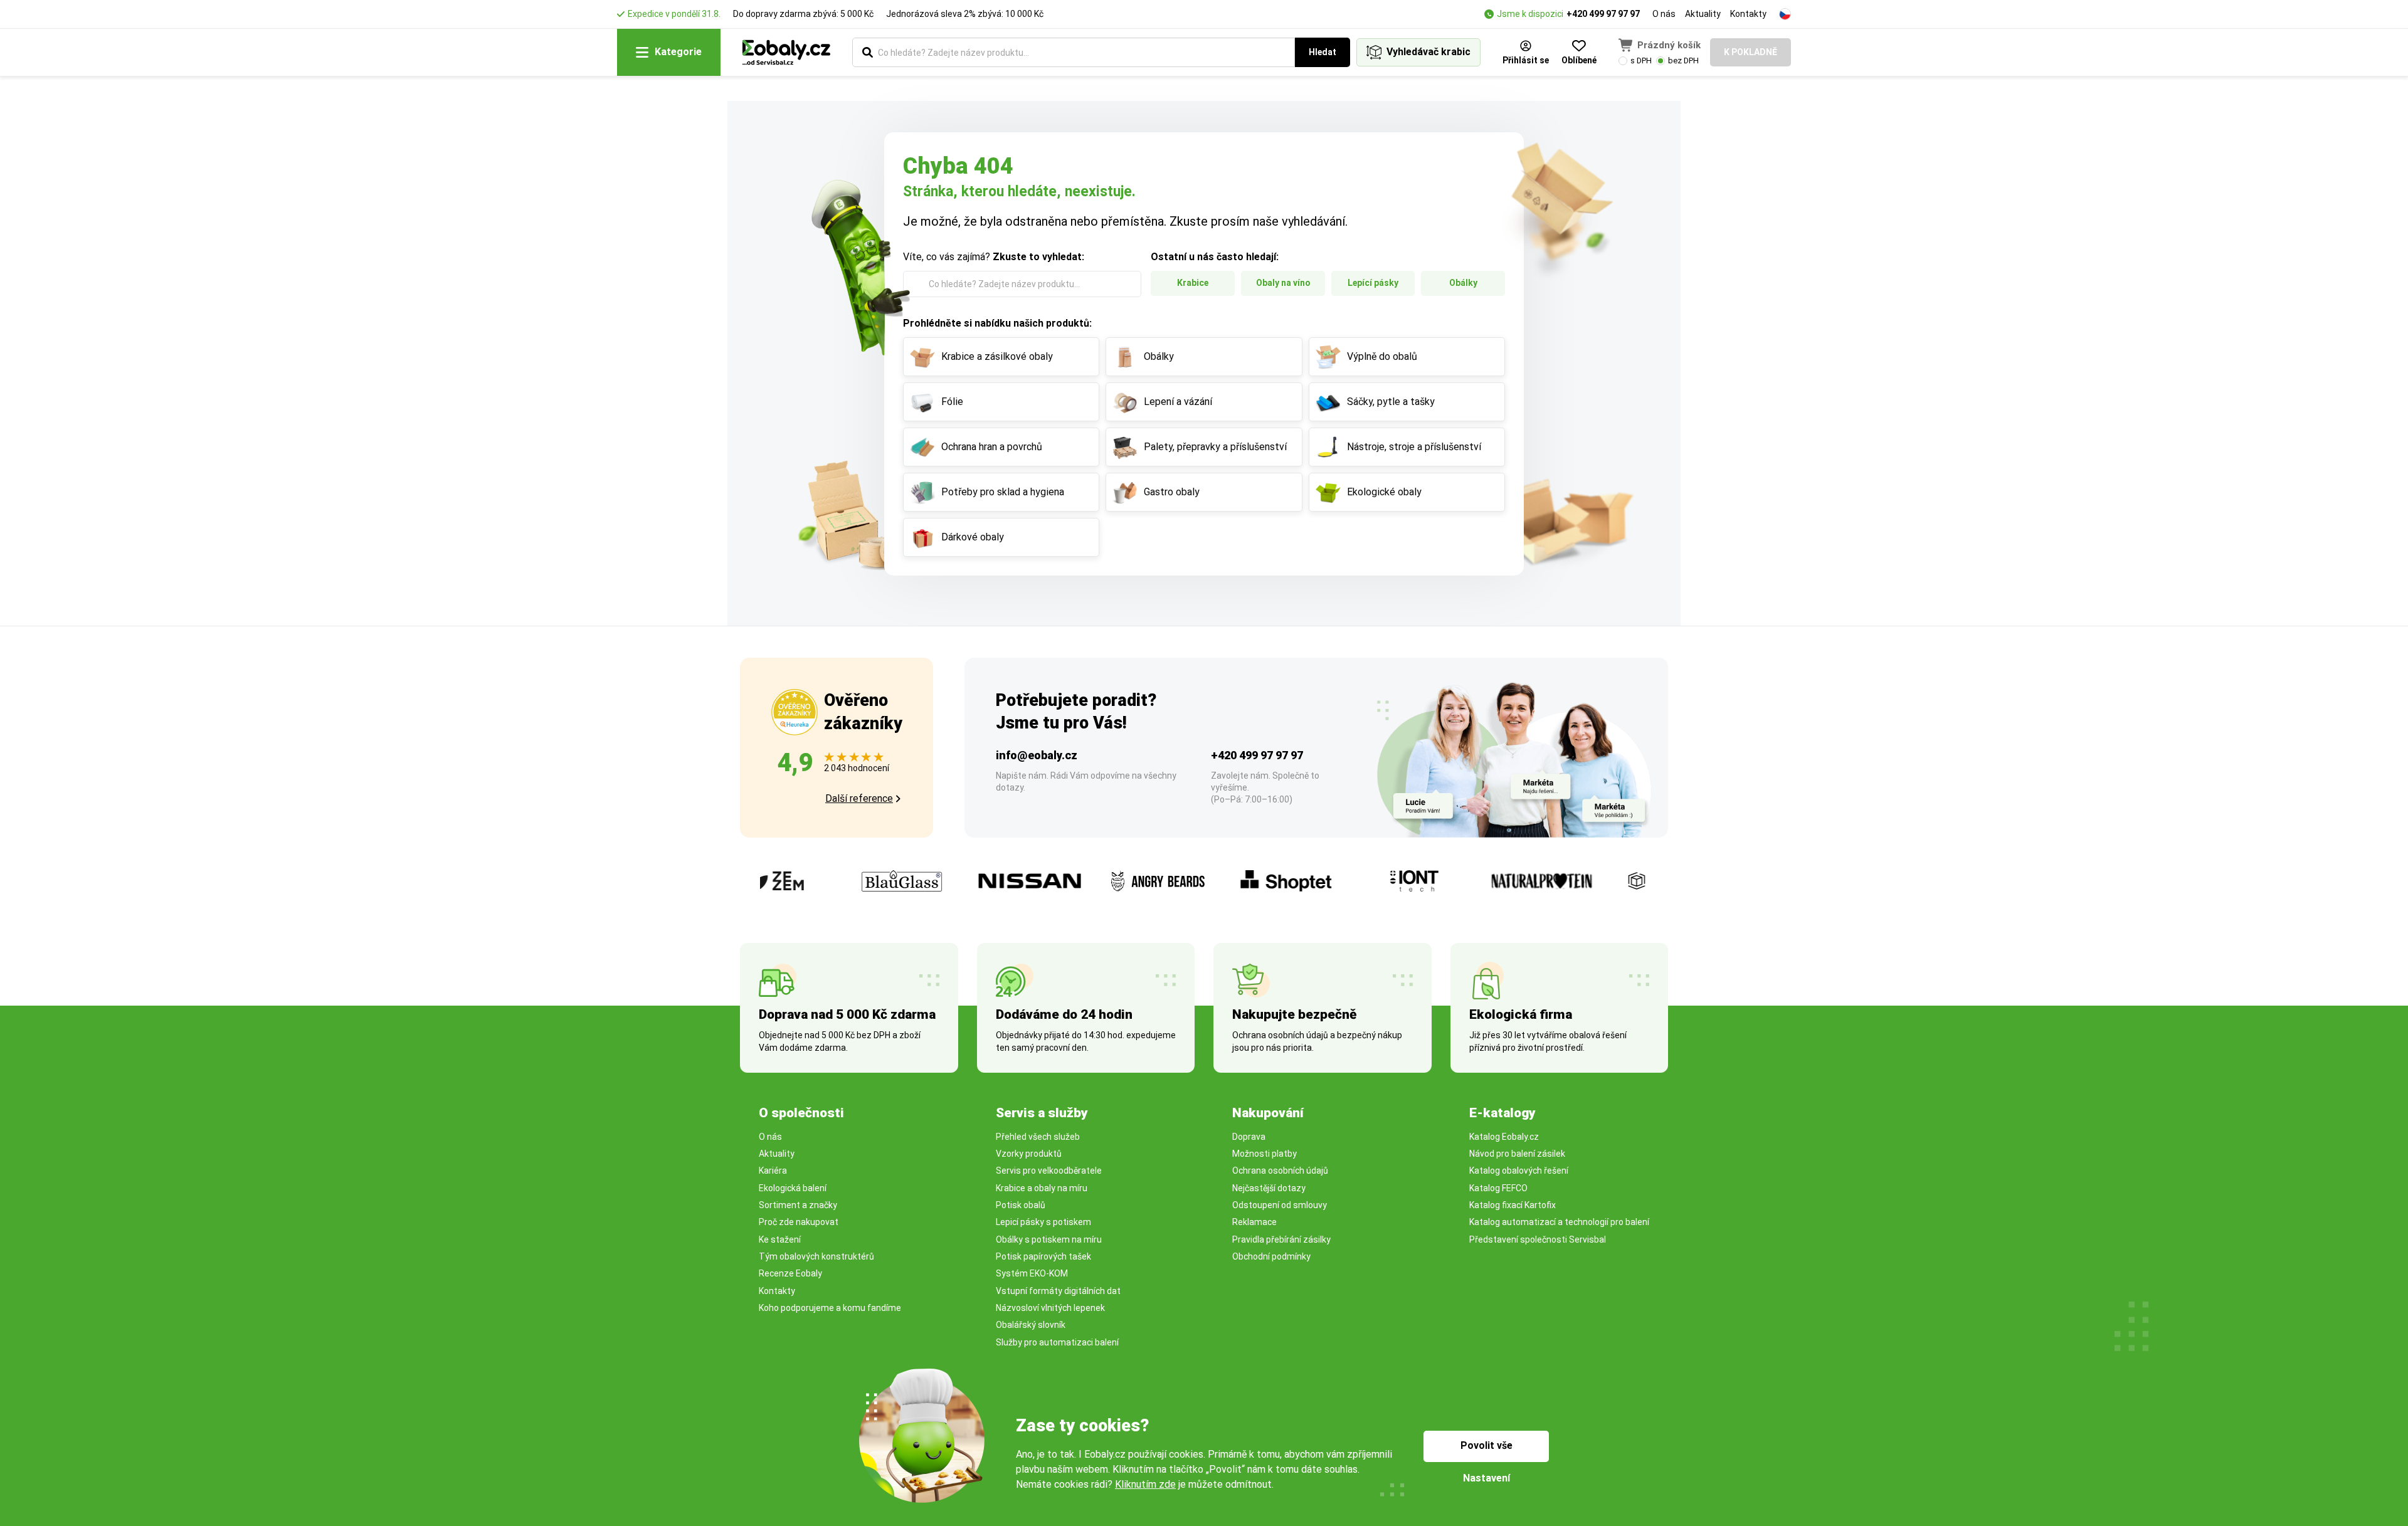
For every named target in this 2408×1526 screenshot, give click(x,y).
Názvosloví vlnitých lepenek (1050, 1308)
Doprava (1249, 1137)
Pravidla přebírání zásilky (1281, 1239)
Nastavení (1487, 1478)
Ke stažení (780, 1239)
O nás (1664, 14)
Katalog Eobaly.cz (1504, 1137)
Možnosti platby (1265, 1154)
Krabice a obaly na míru (1042, 1188)
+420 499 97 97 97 (1603, 14)
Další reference (859, 798)
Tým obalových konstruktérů (816, 1256)
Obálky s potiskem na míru (1049, 1239)
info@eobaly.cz (1037, 755)
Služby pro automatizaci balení (1057, 1342)
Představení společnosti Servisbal (1538, 1239)
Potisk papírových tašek (1043, 1256)
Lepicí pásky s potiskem (1043, 1222)
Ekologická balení (793, 1188)
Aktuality (1703, 14)
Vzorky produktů (1029, 1154)
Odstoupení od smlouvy (1280, 1205)
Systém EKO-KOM (1032, 1273)
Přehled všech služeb (1038, 1137)
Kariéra (773, 1171)
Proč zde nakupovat (799, 1222)
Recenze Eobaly (790, 1273)
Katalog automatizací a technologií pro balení (1559, 1222)
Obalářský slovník (1031, 1325)
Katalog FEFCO (1498, 1188)
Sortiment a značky (798, 1205)
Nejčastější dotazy (1269, 1188)
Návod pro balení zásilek (1517, 1154)
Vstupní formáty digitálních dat (1058, 1291)
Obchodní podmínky (1271, 1256)
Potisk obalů (1021, 1205)
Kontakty (1748, 14)
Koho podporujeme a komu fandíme (830, 1308)
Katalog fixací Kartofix (1513, 1205)
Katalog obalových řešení (1519, 1171)
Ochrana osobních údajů (1280, 1171)
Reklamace (1254, 1222)
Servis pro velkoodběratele (1049, 1171)
